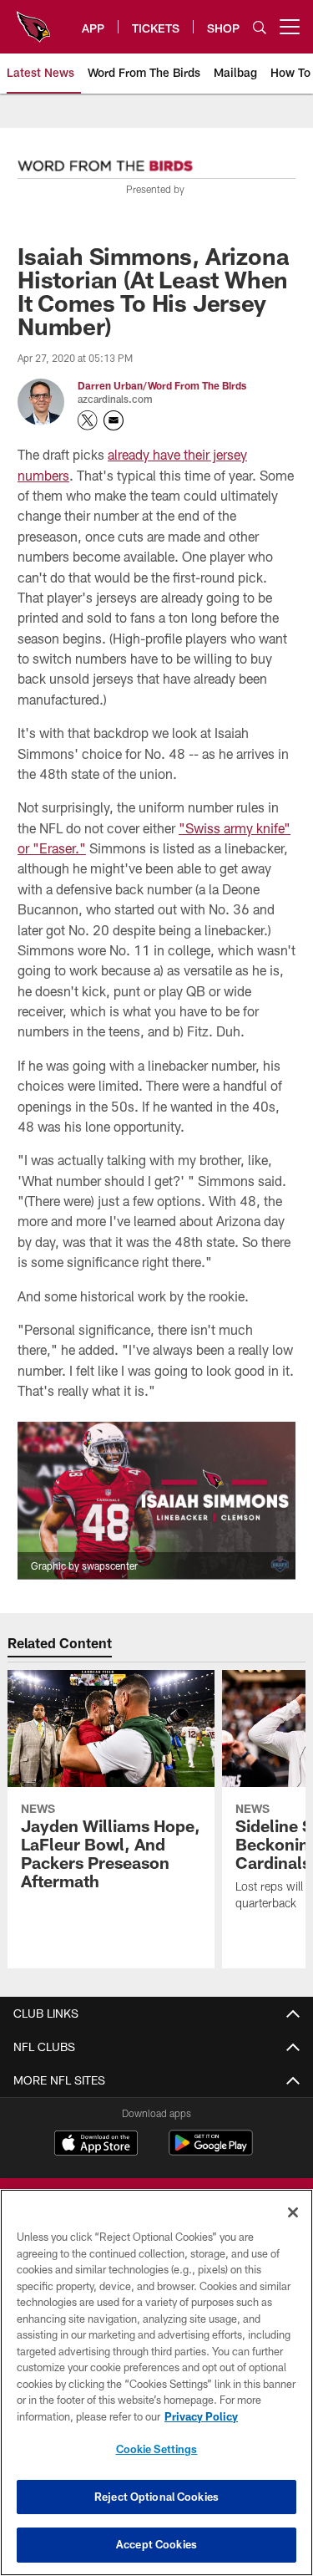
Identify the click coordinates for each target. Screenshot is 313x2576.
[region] (156, 2383)
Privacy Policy (201, 2416)
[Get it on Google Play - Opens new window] (211, 2151)
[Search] (260, 27)
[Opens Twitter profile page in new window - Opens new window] (88, 420)
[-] (105, 161)
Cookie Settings (157, 2449)
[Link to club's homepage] (33, 20)
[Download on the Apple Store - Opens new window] (96, 2145)
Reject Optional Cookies (156, 2497)
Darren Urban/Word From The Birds (162, 385)
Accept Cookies (156, 2544)
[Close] (293, 2212)
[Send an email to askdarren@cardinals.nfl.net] (114, 420)
